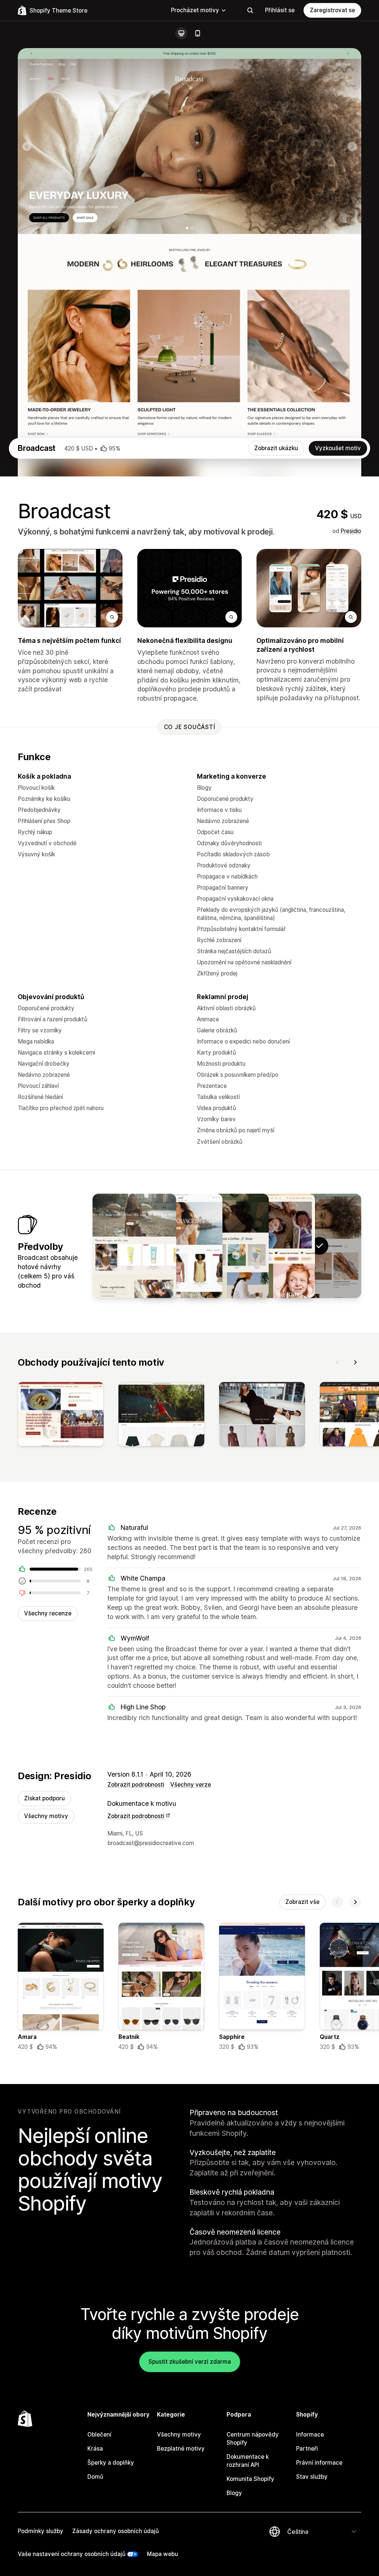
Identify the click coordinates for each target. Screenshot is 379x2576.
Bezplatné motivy (181, 2449)
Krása (95, 2449)
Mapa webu (162, 2554)
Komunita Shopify (250, 2479)
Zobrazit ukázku (276, 448)
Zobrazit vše (302, 1902)
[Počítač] (181, 33)
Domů (95, 2477)
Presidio (351, 531)
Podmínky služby (41, 2531)
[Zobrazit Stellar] (134, 1246)
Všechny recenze (48, 1613)
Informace (310, 2435)
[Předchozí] (338, 1362)
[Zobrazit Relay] (273, 1246)
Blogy (234, 2493)
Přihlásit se (280, 10)
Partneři (307, 2449)
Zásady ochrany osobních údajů (115, 2531)
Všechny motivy (46, 1816)
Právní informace (319, 2463)
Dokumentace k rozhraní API (248, 2461)
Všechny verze (191, 1785)
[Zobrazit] (61, 1416)
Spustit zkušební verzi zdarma (190, 2362)
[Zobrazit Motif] (181, 1246)
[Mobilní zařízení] (198, 33)
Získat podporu (44, 1798)
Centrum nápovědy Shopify (253, 2439)
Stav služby (312, 2477)
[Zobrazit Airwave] (227, 1246)
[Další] (355, 1362)
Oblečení (99, 2435)
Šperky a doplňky (111, 2463)
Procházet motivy (195, 10)
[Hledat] (250, 10)
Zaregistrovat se (332, 10)
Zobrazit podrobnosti (136, 1785)
